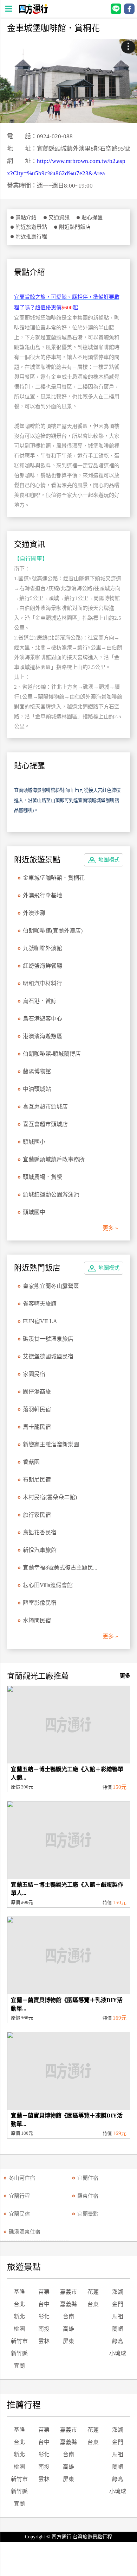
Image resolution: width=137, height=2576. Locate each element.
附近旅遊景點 (31, 227)
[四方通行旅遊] (33, 12)
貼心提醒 (92, 217)
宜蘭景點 (88, 2214)
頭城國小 (34, 1142)
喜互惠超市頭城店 (45, 1107)
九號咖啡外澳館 (43, 948)
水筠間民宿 (37, 1620)
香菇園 (31, 1462)
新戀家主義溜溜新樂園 (51, 1444)
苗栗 (44, 2292)
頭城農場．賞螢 (43, 1177)
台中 (44, 2304)
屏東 (68, 2341)
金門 (118, 2304)
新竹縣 (19, 2353)
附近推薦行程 (31, 236)
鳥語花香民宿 (40, 1532)
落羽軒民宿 (37, 1409)
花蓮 (93, 2292)
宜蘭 (19, 2366)
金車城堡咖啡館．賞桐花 (54, 878)
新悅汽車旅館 (40, 1550)
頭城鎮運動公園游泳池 (51, 1195)
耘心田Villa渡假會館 (48, 1585)
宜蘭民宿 (19, 2214)
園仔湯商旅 (37, 1392)
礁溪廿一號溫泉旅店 (48, 1339)
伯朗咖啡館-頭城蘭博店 (52, 1054)
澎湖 (118, 2292)
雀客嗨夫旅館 (40, 1304)
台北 (19, 2304)
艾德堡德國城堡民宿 (48, 1356)
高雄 (68, 2329)
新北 (19, 2316)
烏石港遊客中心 (43, 1019)
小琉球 (118, 2353)
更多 (125, 1676)
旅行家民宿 (37, 1515)
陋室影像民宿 (40, 1603)
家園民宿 (34, 1374)
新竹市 (19, 2341)
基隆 (19, 2292)
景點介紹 (26, 217)
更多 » (110, 1228)
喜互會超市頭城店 (45, 1124)
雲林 (44, 2341)
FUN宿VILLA (40, 1321)
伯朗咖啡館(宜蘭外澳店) (53, 931)
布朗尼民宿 (37, 1480)
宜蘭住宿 (88, 2178)
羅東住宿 (88, 2196)
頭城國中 (34, 1212)
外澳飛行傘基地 (43, 895)
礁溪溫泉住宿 (25, 2232)
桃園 (19, 2329)
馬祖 (118, 2316)
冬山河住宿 (22, 2178)
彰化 (44, 2316)
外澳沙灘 (34, 913)
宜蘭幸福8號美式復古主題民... (60, 1568)
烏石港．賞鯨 (40, 1001)
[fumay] (68, 81)
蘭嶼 (118, 2329)
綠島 (118, 2341)
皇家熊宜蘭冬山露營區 (51, 1286)
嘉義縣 (68, 2304)
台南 (68, 2316)
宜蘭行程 (19, 2196)
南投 (44, 2329)
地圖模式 (109, 860)
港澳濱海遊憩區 (43, 1036)
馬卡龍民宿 (37, 1427)
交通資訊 (59, 217)
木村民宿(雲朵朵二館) (50, 1497)
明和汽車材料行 (43, 983)
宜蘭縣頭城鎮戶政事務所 (54, 1159)
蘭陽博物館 (37, 1071)
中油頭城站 (37, 1089)
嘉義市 (68, 2292)
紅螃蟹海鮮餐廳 (43, 966)
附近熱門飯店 (75, 227)
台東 (93, 2304)
